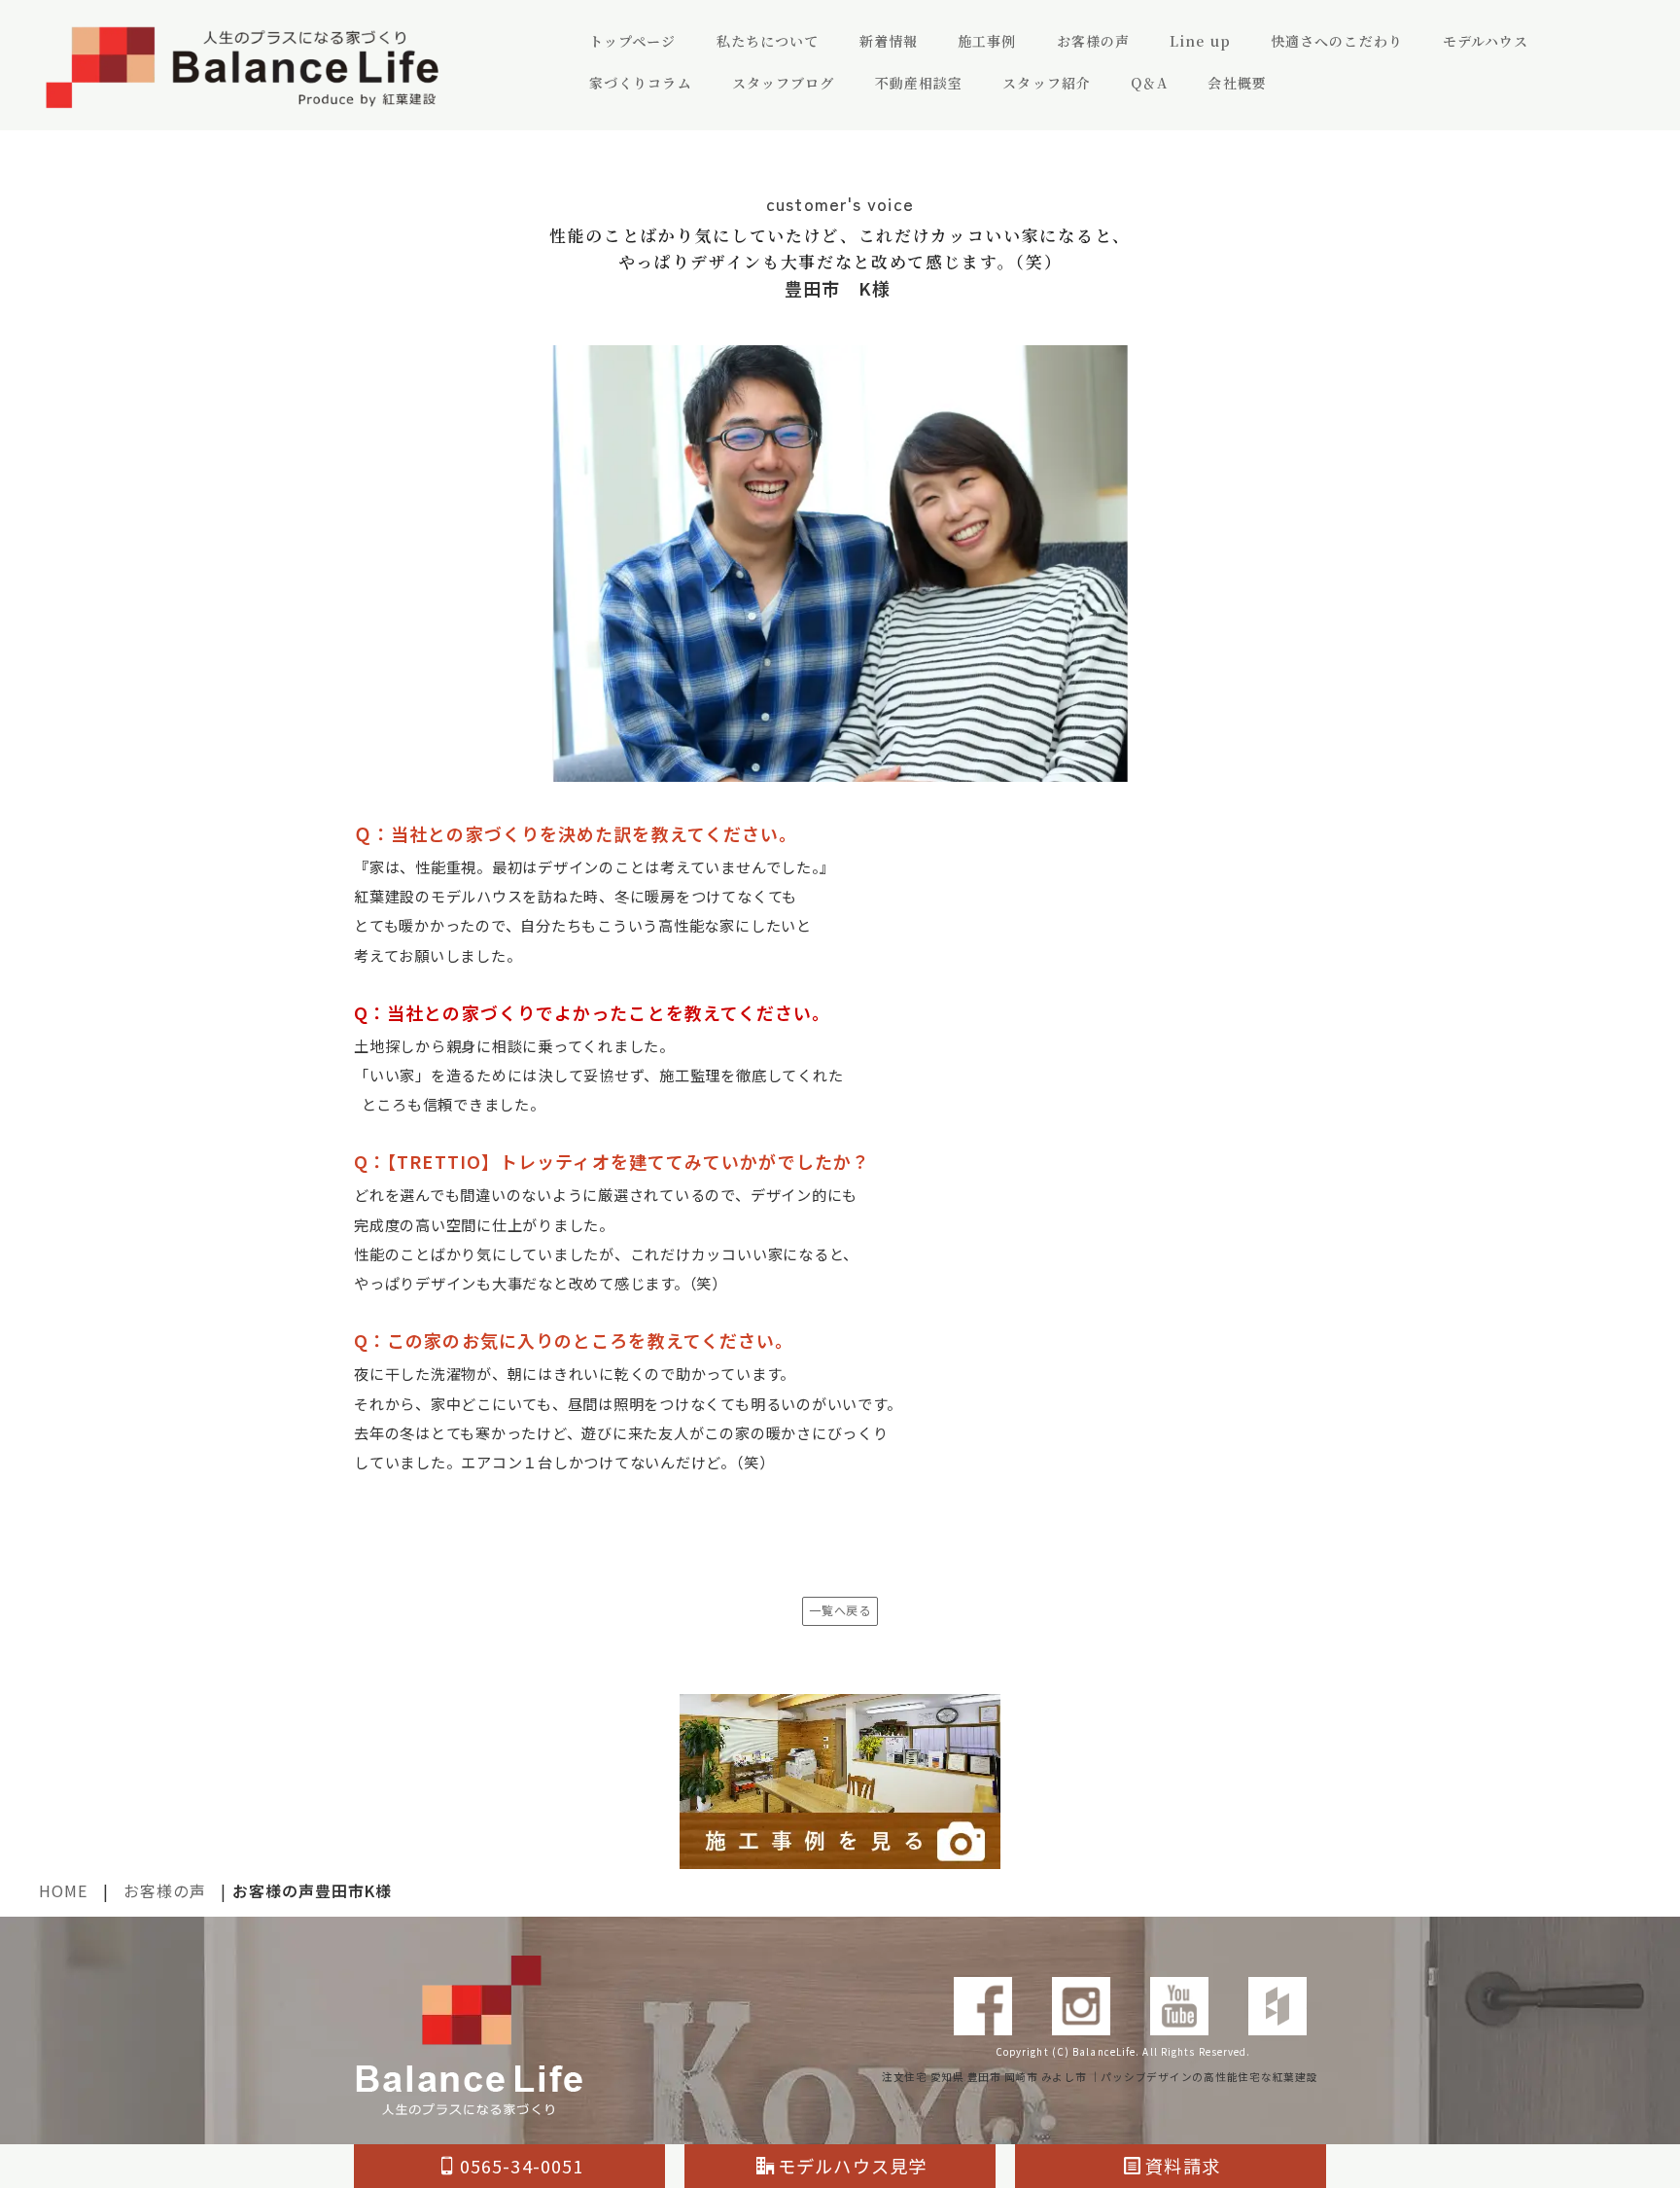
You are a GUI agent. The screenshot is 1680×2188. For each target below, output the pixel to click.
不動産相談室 (919, 83)
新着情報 (889, 41)
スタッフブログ (784, 83)
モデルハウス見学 (852, 2166)
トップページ (633, 41)
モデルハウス (1486, 41)
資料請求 (1182, 2166)
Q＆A (1149, 83)
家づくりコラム (641, 83)
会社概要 (1237, 83)
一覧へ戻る (840, 1610)
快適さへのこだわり (1337, 41)
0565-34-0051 (522, 2166)
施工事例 (987, 41)
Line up (1200, 41)
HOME (63, 1890)
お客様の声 (1094, 41)
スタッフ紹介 (1047, 83)
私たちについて (768, 41)
